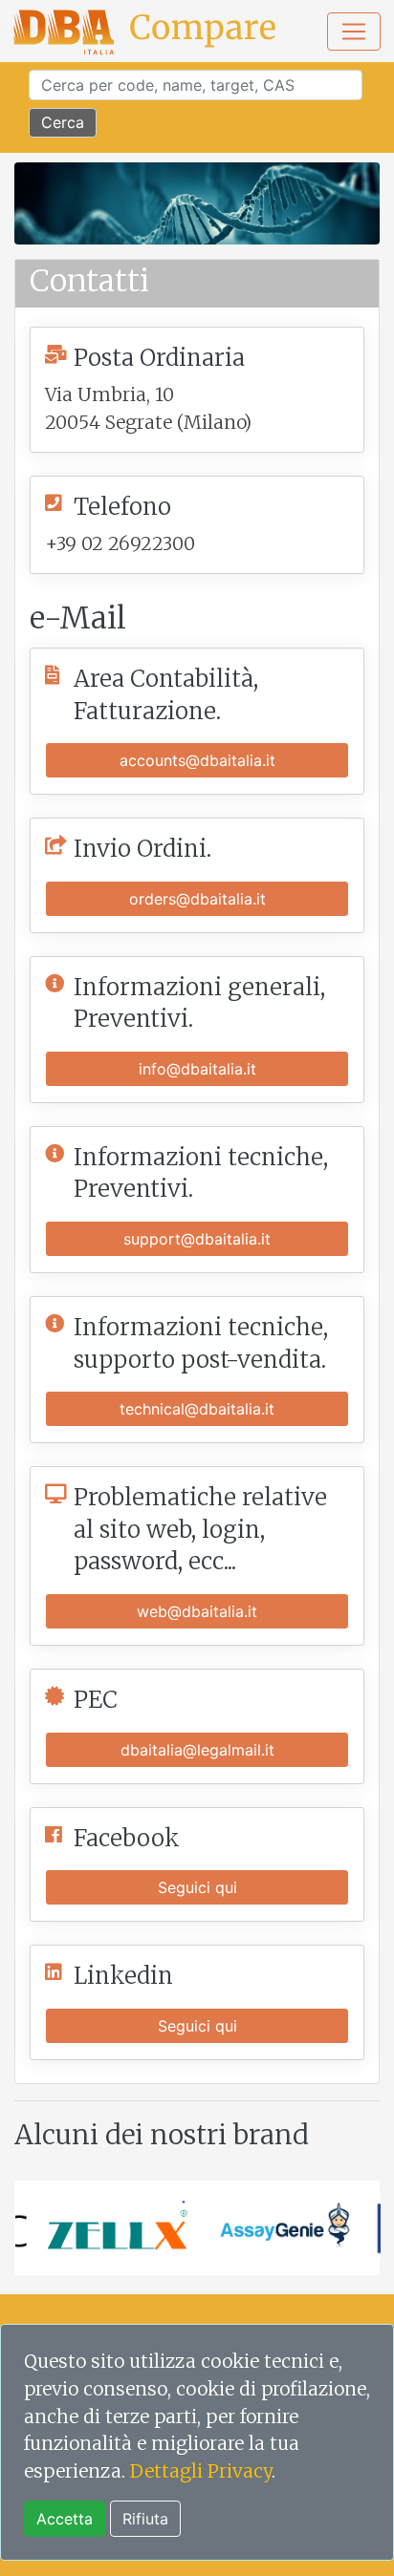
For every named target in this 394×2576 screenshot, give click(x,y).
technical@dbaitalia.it (197, 1409)
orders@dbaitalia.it (197, 899)
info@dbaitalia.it (197, 1069)
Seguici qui (197, 1887)
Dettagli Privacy (201, 2471)
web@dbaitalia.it (197, 1611)
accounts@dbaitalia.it (197, 760)
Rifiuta (145, 2519)
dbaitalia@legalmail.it (197, 1750)
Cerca (63, 122)
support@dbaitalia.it (197, 1239)
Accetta (65, 2519)
